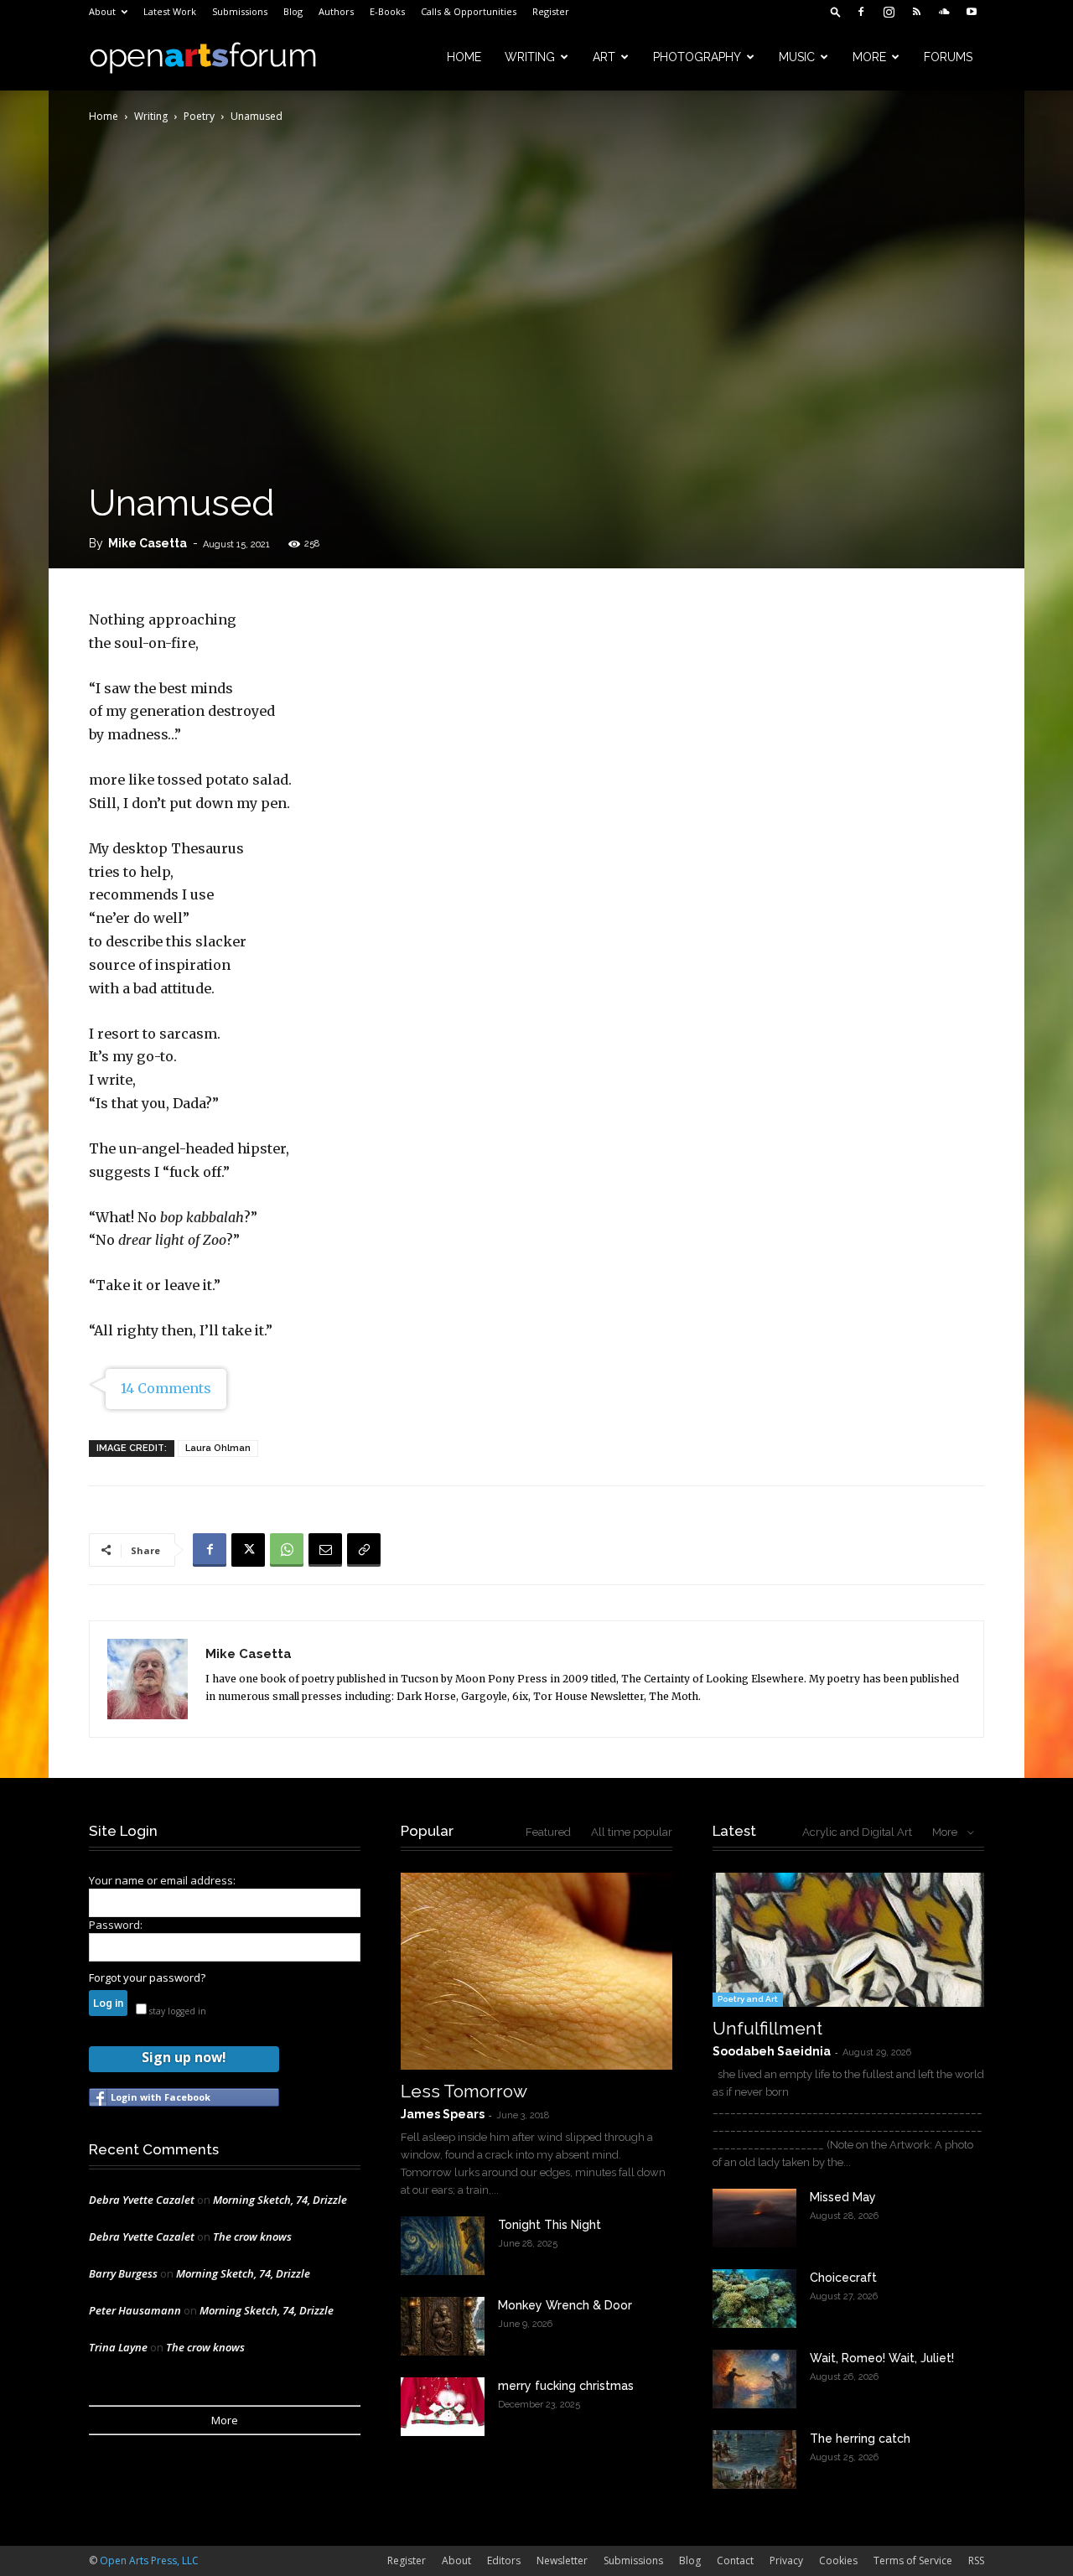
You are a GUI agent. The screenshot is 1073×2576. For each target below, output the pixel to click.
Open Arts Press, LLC (149, 2560)
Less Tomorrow (464, 2091)
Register (551, 11)
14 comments (166, 1388)
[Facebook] (861, 12)
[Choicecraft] (754, 2299)
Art (604, 57)
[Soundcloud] (944, 12)
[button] (836, 11)
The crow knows (252, 2237)
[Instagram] (889, 12)
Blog (293, 11)
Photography (697, 57)
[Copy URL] (364, 1550)
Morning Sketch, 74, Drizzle (280, 2200)
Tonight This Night (549, 2225)
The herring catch (860, 2439)
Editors (504, 2560)
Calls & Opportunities (469, 11)
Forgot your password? (147, 1977)
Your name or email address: (162, 1880)
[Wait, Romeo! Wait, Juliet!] (754, 2379)
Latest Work (170, 11)
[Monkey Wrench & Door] (443, 2326)
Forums (948, 57)
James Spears (443, 2114)
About (102, 11)
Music (797, 57)
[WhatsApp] (287, 1550)
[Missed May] (754, 2218)
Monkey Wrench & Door (565, 2305)
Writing (530, 57)
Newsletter (562, 2560)
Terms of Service (913, 2560)
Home (464, 57)
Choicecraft (843, 2278)
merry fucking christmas (566, 2386)
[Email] (325, 1550)
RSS (976, 2560)
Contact (735, 2560)
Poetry (199, 116)
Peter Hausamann (135, 2310)
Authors (336, 11)
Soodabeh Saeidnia (772, 2051)
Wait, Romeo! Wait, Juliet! (882, 2358)
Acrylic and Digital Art (857, 1832)
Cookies (838, 2560)
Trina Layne (118, 2347)
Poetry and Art (748, 1999)
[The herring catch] (754, 2459)
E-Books (387, 11)
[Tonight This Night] (443, 2246)
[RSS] (916, 12)
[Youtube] (972, 12)
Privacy (786, 2560)
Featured (548, 1832)
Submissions (240, 11)
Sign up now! (184, 2057)
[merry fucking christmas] (443, 2407)
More (869, 57)
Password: (116, 1925)
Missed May (843, 2197)
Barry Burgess (123, 2273)
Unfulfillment (767, 2028)
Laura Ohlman (218, 1448)
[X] (248, 1550)
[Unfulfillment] (848, 1940)
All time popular (632, 1832)
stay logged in (176, 2011)
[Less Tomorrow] (536, 1971)
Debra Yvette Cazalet (142, 2200)
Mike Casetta (148, 543)
